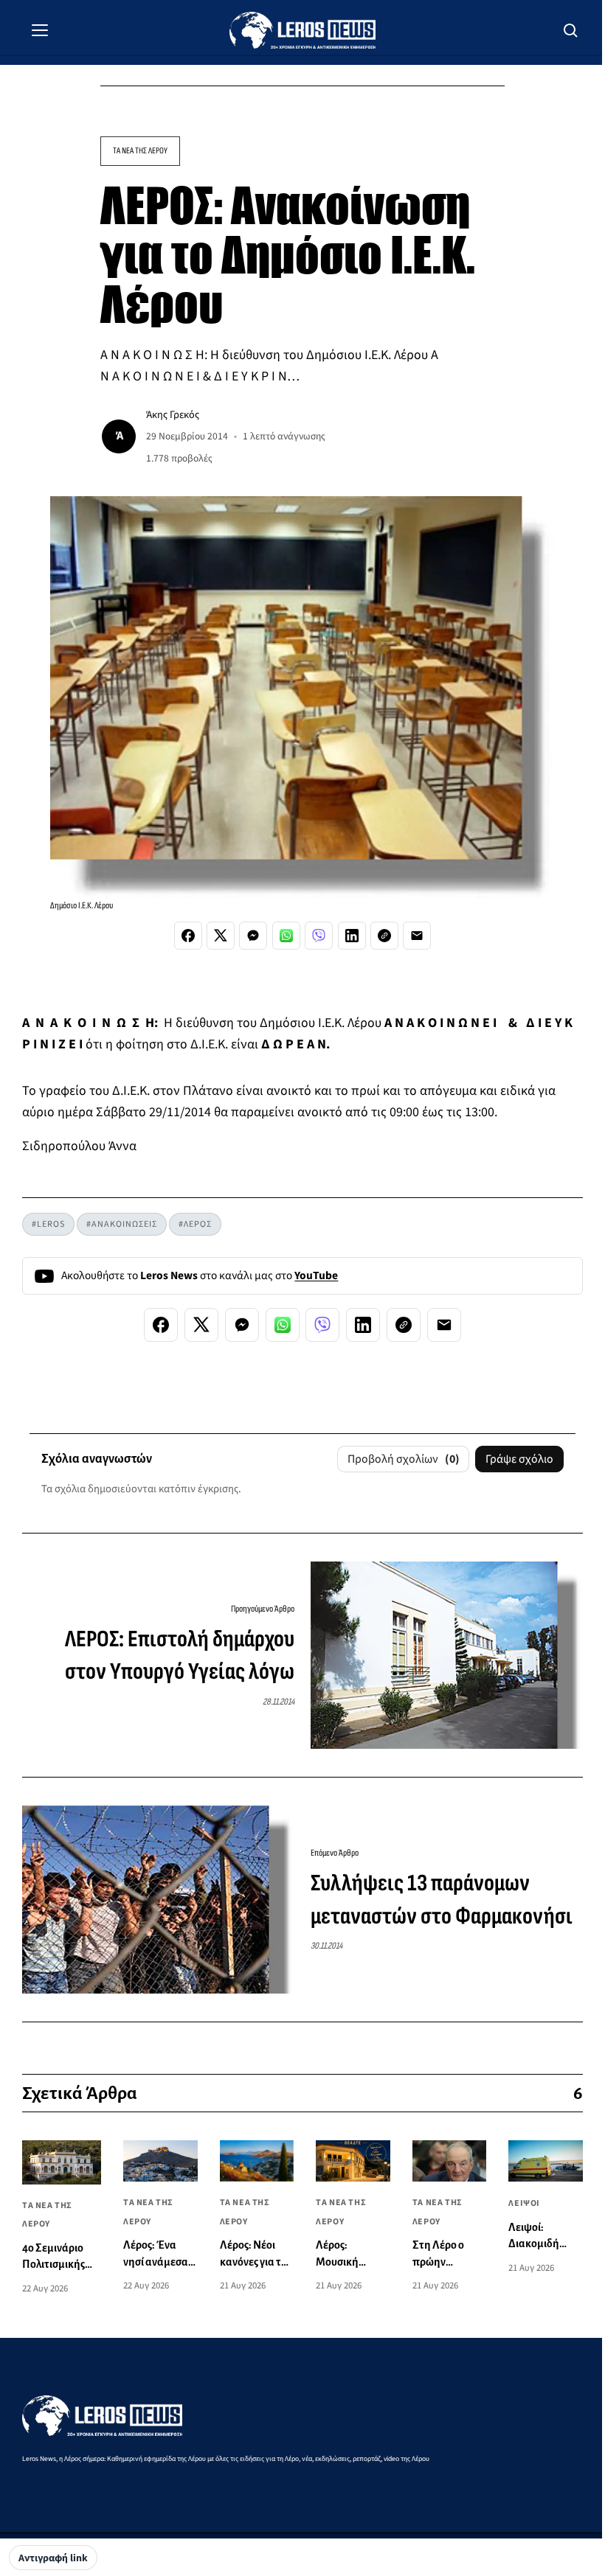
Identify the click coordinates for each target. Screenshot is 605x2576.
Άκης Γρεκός (173, 415)
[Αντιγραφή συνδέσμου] (384, 936)
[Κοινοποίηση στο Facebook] (188, 936)
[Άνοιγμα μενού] (40, 30)
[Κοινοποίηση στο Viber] (319, 936)
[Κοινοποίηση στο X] (221, 936)
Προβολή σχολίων (404, 1459)
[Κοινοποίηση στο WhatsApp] (286, 936)
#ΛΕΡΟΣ (195, 1224)
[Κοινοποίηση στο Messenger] (253, 936)
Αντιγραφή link (53, 2558)
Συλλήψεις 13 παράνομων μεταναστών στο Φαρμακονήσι (442, 1900)
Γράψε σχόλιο (519, 1459)
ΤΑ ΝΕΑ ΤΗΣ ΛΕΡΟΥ (140, 151)
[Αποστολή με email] (417, 936)
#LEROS (48, 1224)
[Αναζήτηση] (571, 30)
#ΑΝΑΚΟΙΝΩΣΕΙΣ (122, 1224)
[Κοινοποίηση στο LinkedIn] (352, 936)
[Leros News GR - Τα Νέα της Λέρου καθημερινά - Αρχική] (302, 30)
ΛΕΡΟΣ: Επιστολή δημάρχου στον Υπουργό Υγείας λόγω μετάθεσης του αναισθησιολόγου (180, 1657)
